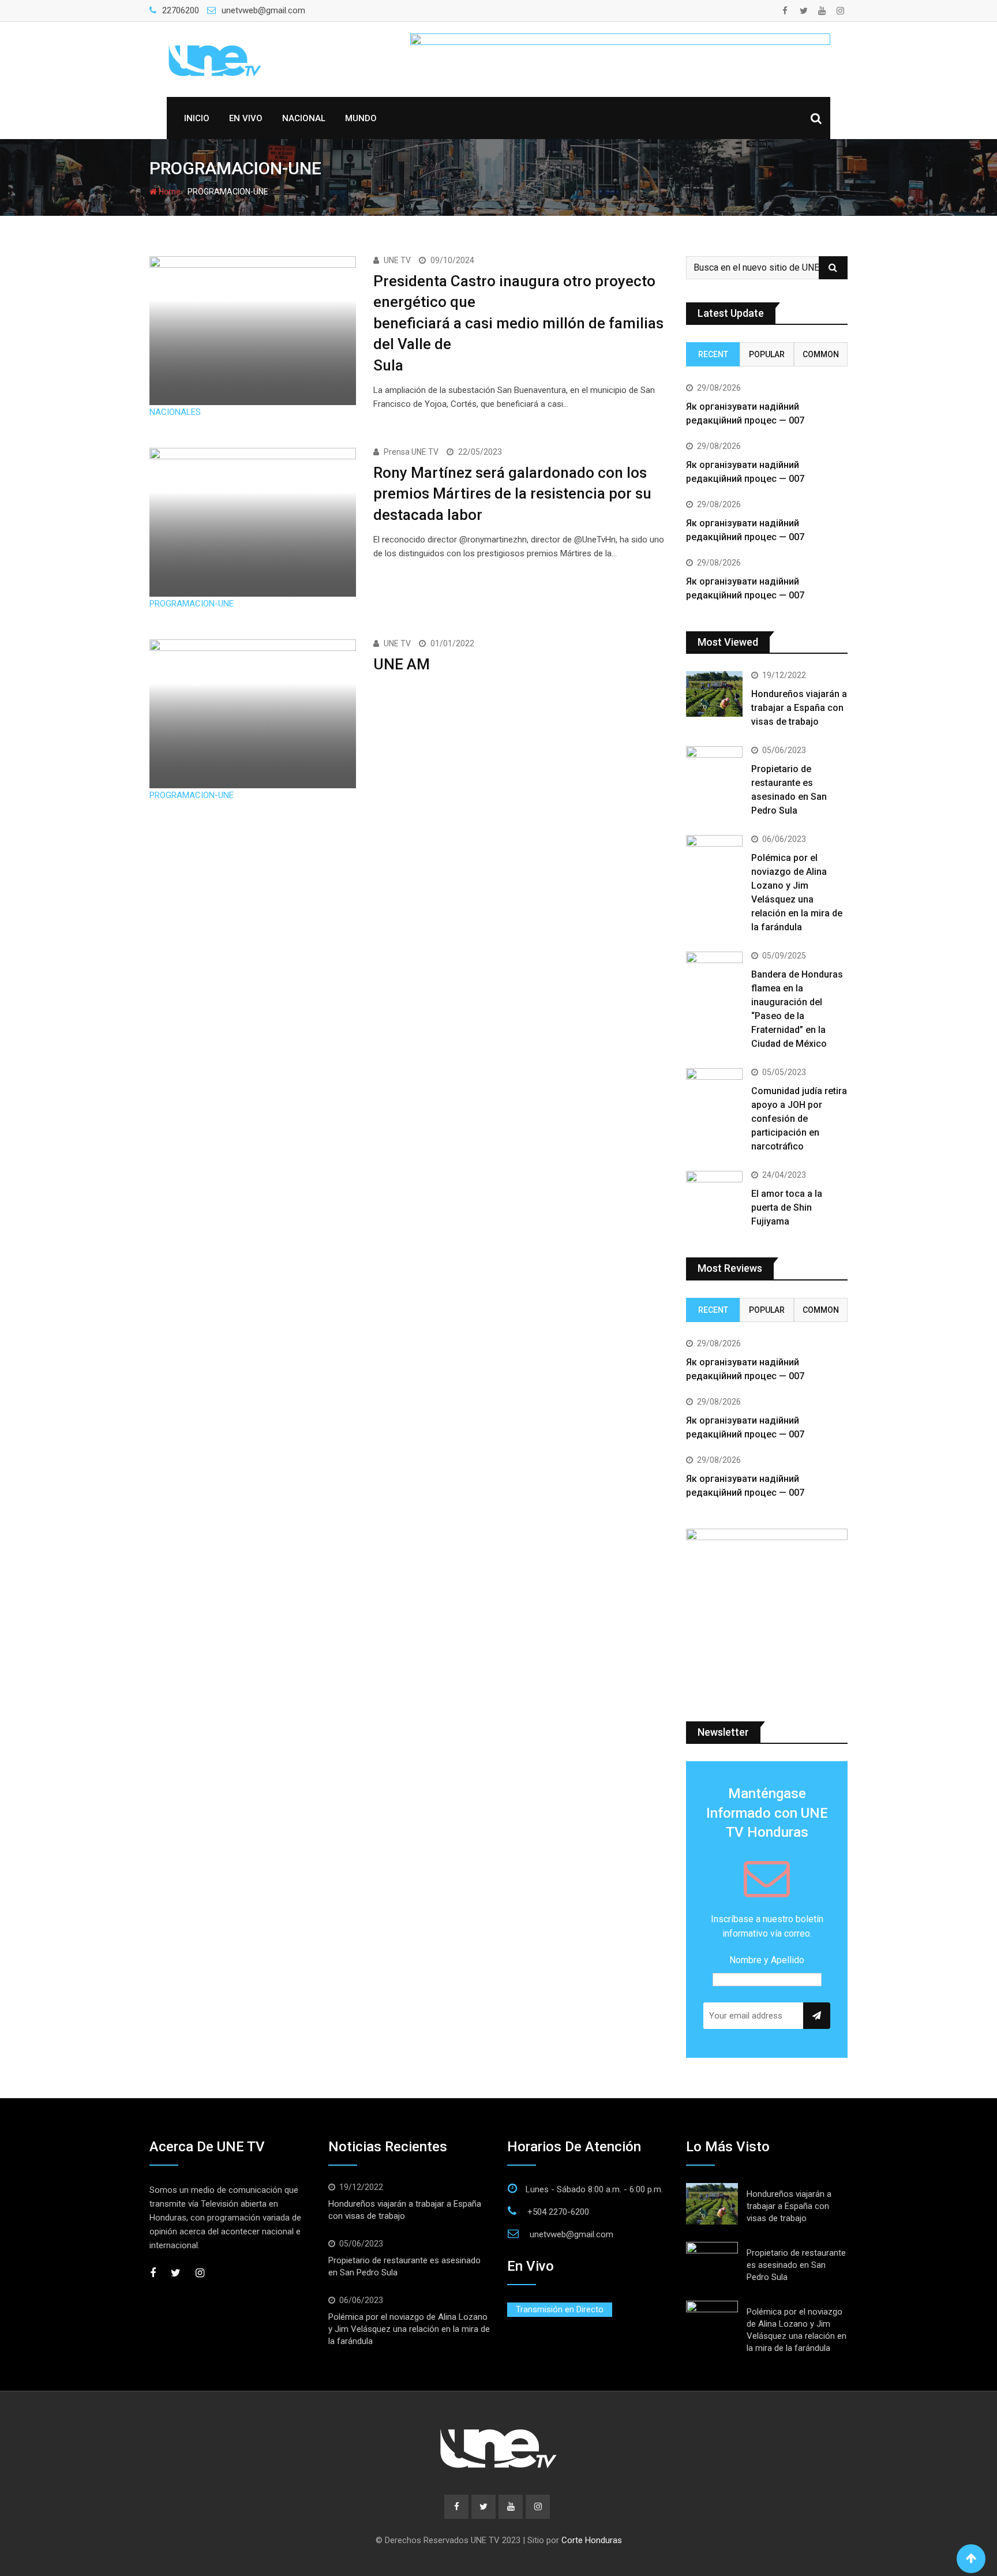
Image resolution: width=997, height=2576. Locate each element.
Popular (767, 354)
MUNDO (361, 118)
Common (821, 354)
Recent (713, 354)
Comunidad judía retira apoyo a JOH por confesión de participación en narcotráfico (799, 1119)
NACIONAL (304, 118)
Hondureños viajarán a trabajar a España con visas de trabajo (799, 708)
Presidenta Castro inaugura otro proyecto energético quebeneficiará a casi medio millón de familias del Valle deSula (518, 323)
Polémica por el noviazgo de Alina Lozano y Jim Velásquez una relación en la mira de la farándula (409, 2329)
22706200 (181, 10)
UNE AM (402, 664)
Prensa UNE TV (411, 452)
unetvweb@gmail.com (263, 10)
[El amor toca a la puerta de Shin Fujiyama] (714, 1193)
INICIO (197, 118)
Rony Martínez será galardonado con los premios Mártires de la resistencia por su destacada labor (512, 494)
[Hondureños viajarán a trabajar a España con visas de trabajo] (714, 694)
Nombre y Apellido (767, 1960)
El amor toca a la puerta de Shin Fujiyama (787, 1207)
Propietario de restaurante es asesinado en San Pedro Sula (796, 2265)
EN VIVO (246, 118)
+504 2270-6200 (558, 2212)
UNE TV (397, 260)
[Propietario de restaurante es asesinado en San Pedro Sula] (714, 769)
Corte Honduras (592, 2540)
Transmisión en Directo (560, 2309)
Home (169, 192)
